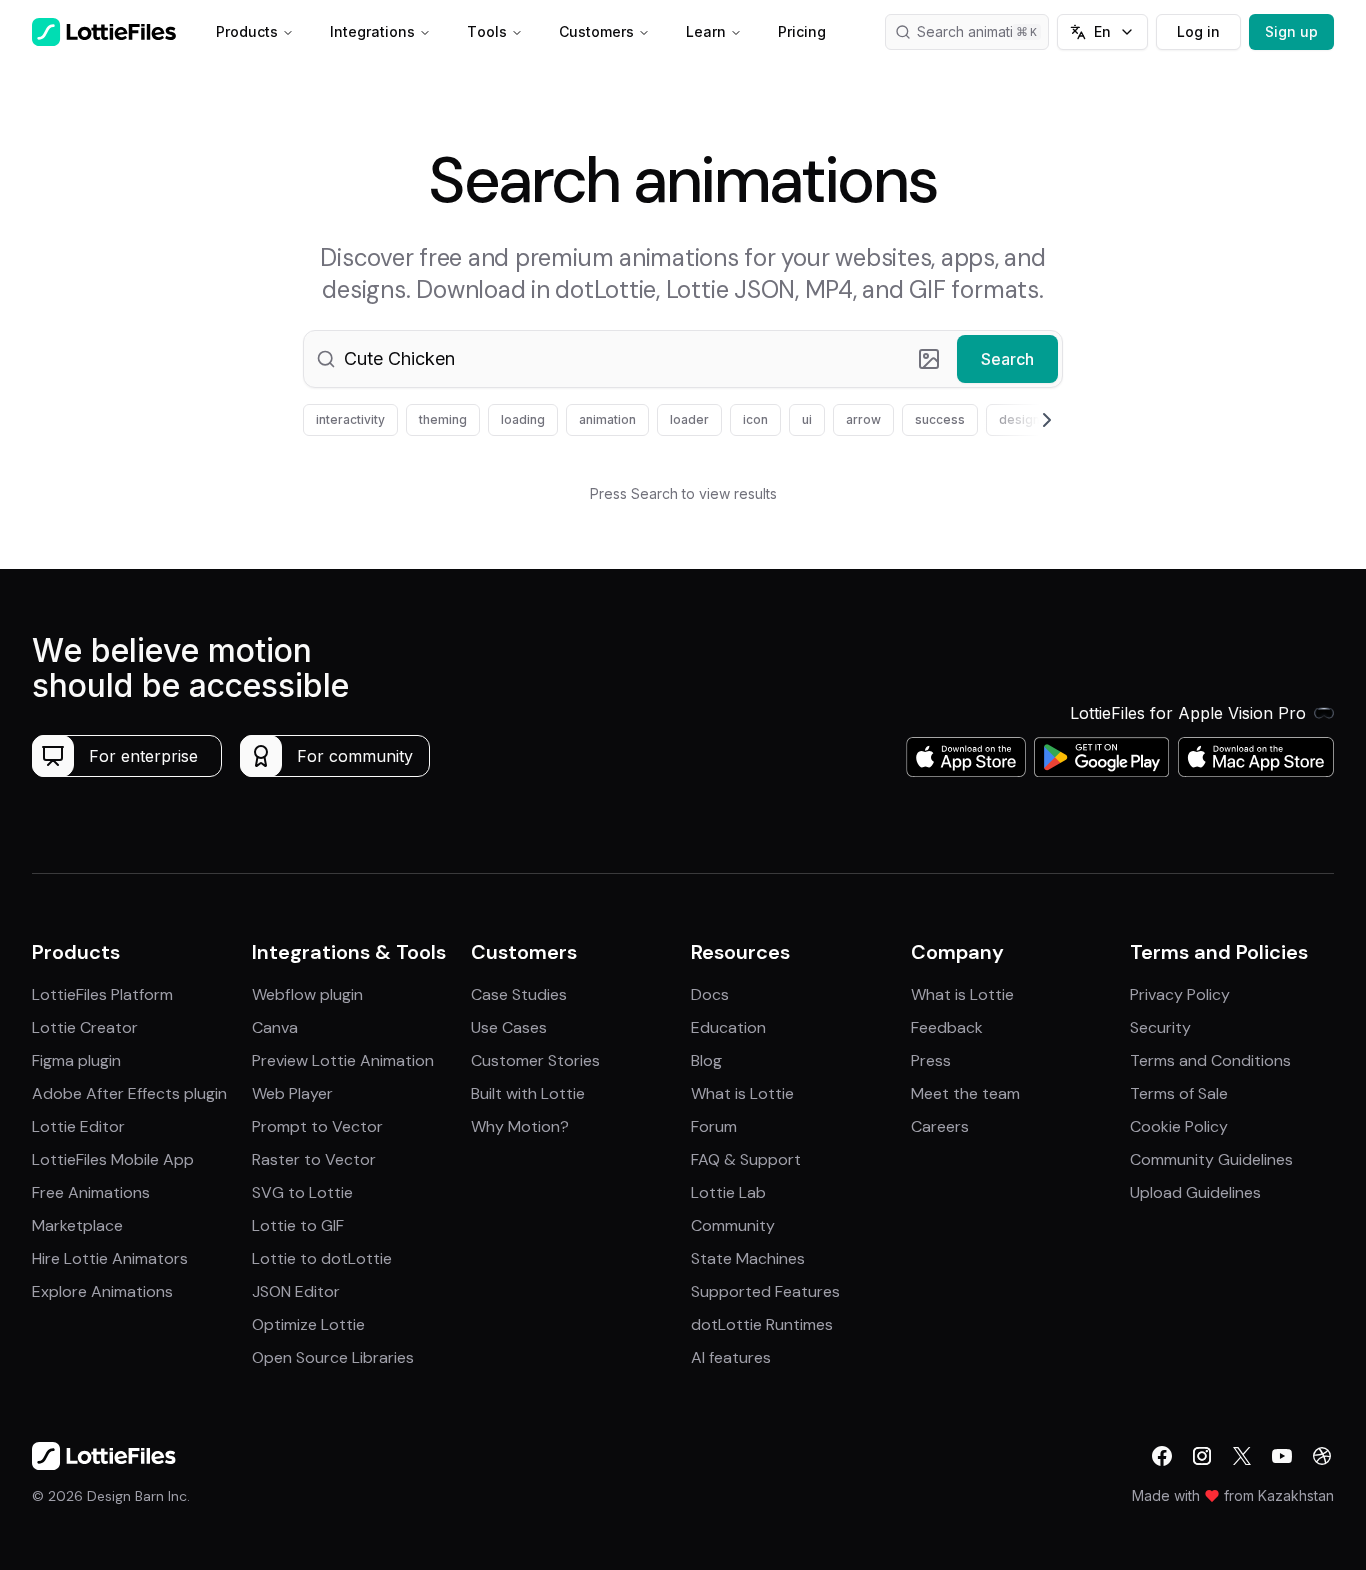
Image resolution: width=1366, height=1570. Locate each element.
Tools (487, 31)
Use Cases (509, 1027)
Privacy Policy (1180, 994)
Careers (940, 1126)
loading (523, 419)
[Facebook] (1162, 1456)
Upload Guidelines (1195, 1192)
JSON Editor (296, 1291)
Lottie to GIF (298, 1225)
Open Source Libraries (333, 1357)
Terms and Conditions (1210, 1060)
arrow (863, 419)
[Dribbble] (1322, 1456)
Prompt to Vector (317, 1126)
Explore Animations (102, 1291)
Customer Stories (535, 1060)
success (940, 419)
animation (607, 419)
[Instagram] (1202, 1456)
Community (733, 1225)
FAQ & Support (746, 1159)
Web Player (292, 1093)
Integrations (372, 31)
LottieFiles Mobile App (113, 1159)
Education (728, 1027)
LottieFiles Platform (102, 994)
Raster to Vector (314, 1159)
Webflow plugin (307, 994)
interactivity (350, 419)
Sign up (1291, 31)
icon (755, 419)
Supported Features (765, 1291)
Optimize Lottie (308, 1324)
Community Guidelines (1211, 1159)
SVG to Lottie (302, 1192)
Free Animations (91, 1192)
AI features (731, 1357)
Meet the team (965, 1093)
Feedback (947, 1027)
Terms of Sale (1179, 1093)
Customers (596, 31)
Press (931, 1060)
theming (443, 419)
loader (689, 419)
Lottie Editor (78, 1126)
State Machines (748, 1258)
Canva (275, 1027)
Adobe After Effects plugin (129, 1093)
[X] (1242, 1456)
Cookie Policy (1179, 1126)
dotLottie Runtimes (762, 1324)
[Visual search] (929, 359)
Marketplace (77, 1225)
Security (1160, 1027)
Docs (710, 994)
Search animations (977, 31)
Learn (706, 31)
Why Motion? (520, 1126)
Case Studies (519, 994)
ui (807, 419)
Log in (1198, 31)
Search (1007, 359)
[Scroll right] (1023, 420)
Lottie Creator (85, 1027)
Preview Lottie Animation (343, 1060)
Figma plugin (76, 1060)
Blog (706, 1060)
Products (247, 31)
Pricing (802, 31)
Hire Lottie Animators (110, 1258)
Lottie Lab (728, 1192)
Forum (714, 1126)
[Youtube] (1282, 1456)
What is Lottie (742, 1093)
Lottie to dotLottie (322, 1258)
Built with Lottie (528, 1093)
